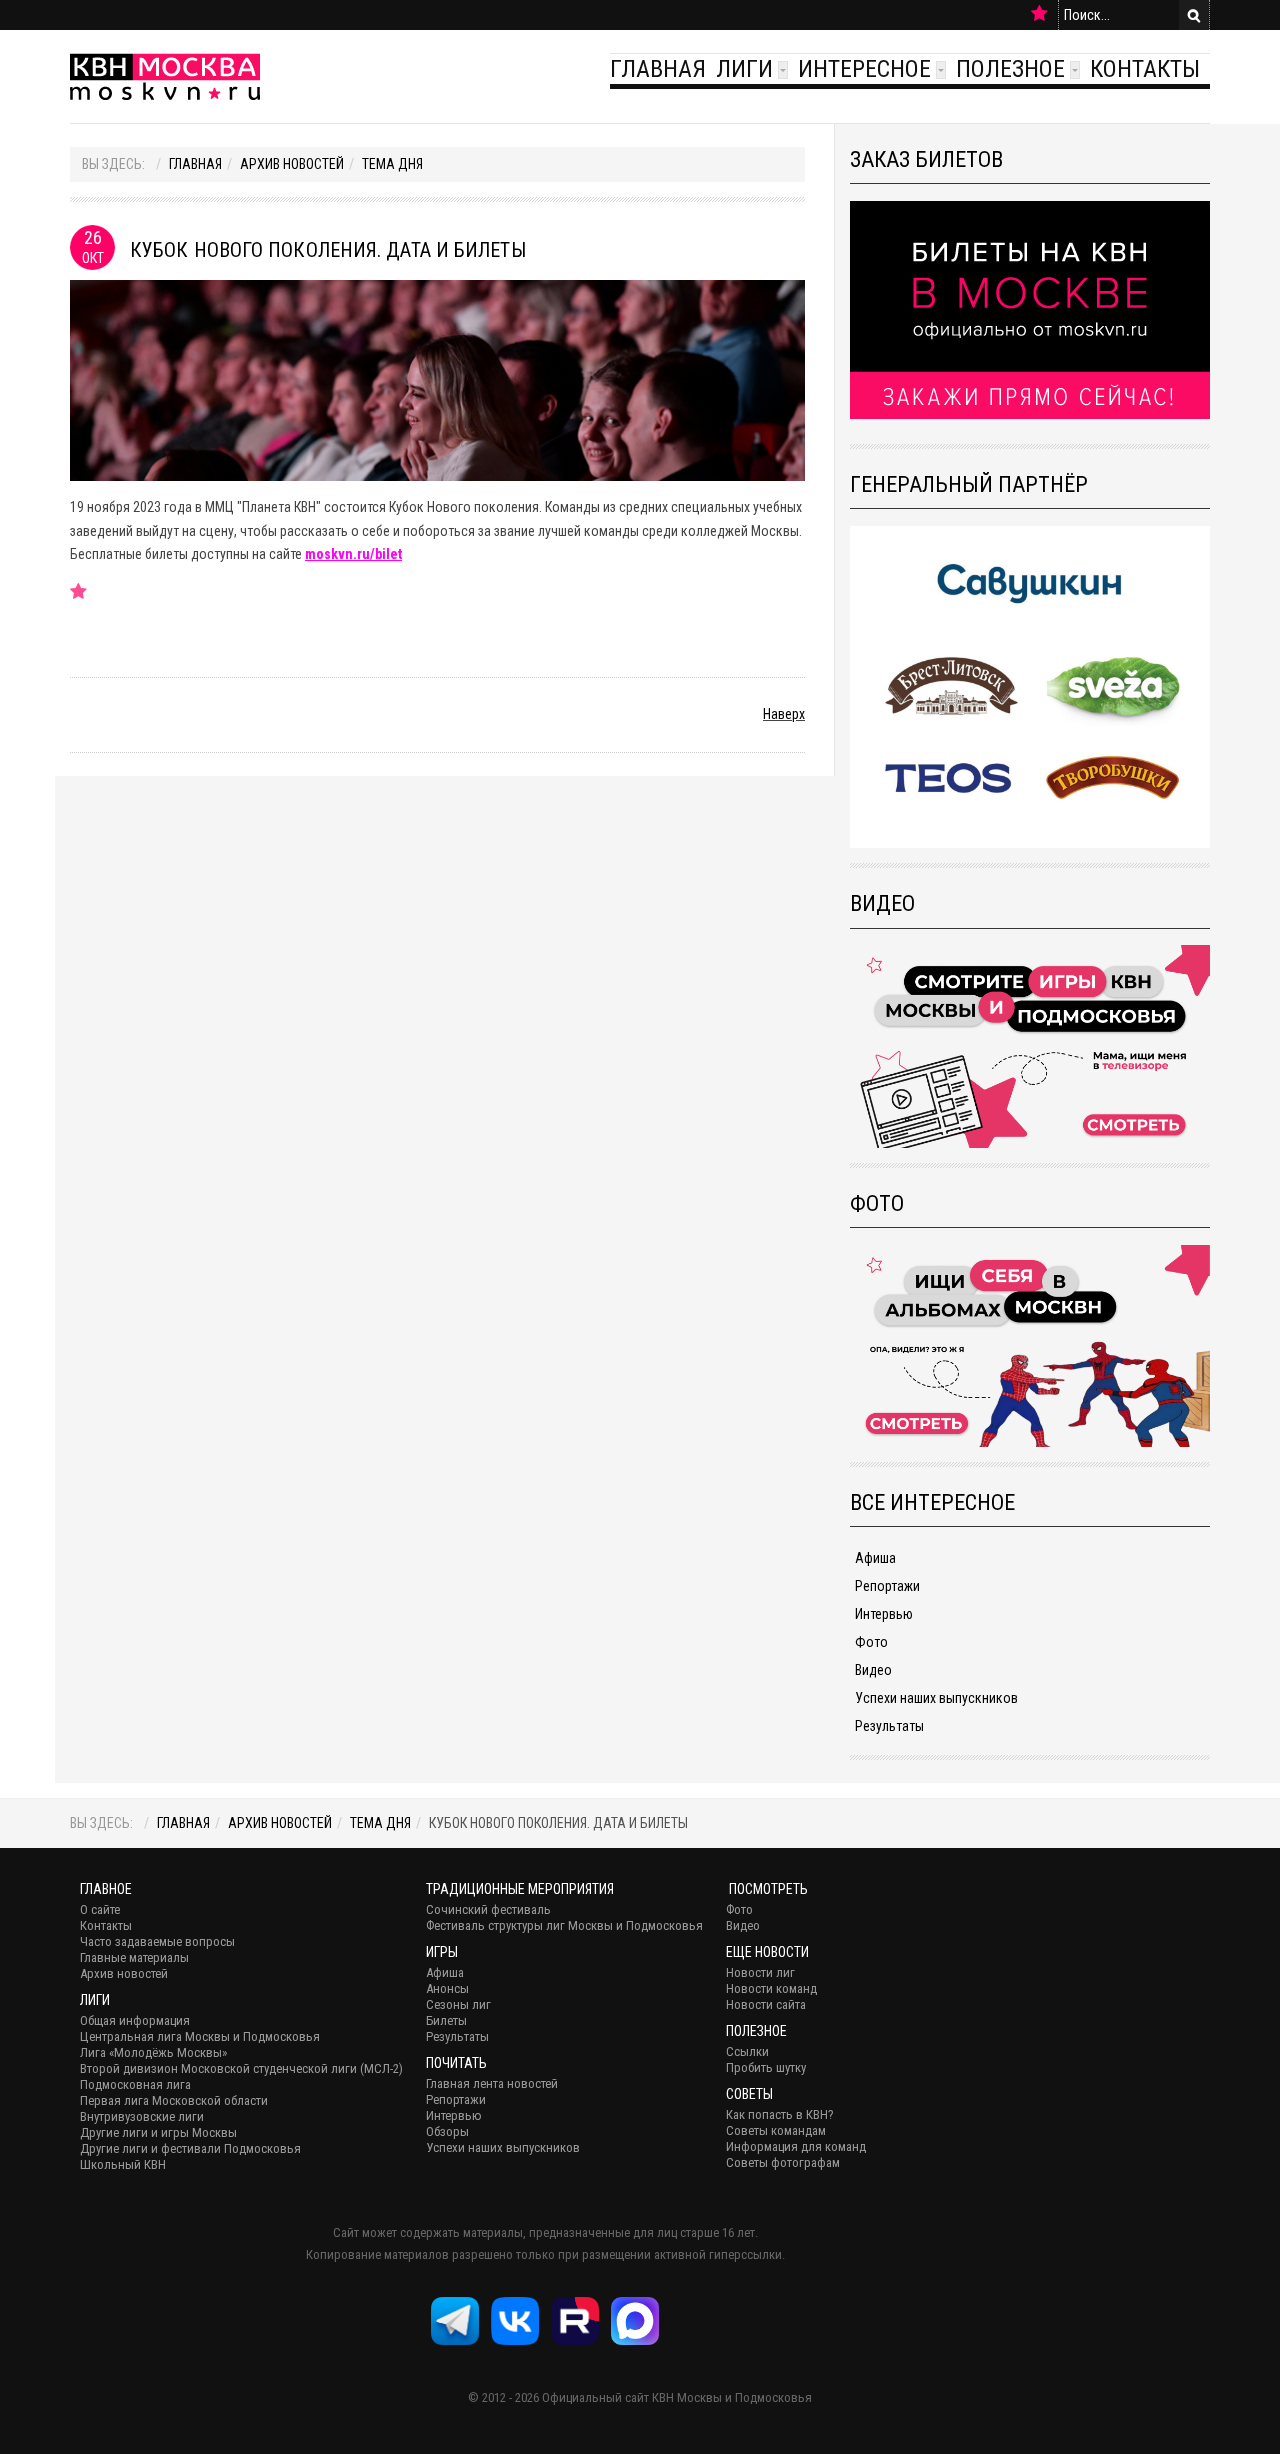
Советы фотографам (783, 2162)
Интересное (864, 69)
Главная (658, 69)
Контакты (1145, 69)
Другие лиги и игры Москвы (158, 2132)
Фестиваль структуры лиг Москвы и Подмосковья (564, 1925)
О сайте (100, 1909)
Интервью (884, 1614)
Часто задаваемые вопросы (157, 1941)
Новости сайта (766, 2004)
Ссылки (747, 2051)
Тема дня (392, 164)
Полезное (1010, 69)
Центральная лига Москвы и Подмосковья (200, 2036)
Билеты (446, 2020)
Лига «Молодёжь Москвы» (153, 2052)
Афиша (875, 1558)
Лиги (744, 69)
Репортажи (887, 1586)
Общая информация (135, 2020)
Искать (1194, 15)
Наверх (784, 714)
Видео (873, 1670)
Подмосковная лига (135, 2084)
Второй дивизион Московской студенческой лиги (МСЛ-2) (241, 2068)
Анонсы (447, 1988)
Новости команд (771, 1988)
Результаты (889, 1726)
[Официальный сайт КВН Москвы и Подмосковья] (165, 76)
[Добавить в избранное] (1039, 14)
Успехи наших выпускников (936, 1698)
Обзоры (447, 2131)
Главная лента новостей (492, 2083)
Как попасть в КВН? (780, 2114)
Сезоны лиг (458, 2004)
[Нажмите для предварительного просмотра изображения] (437, 379)
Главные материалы (134, 1957)
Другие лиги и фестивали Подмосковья (190, 2148)
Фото (871, 1642)
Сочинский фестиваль (488, 1909)
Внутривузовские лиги (142, 2116)
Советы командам (776, 2130)
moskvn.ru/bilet (353, 554)
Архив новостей (292, 164)
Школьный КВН (123, 2164)
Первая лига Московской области (174, 2100)
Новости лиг (760, 1972)
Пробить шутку (766, 2067)
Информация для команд (796, 2146)
